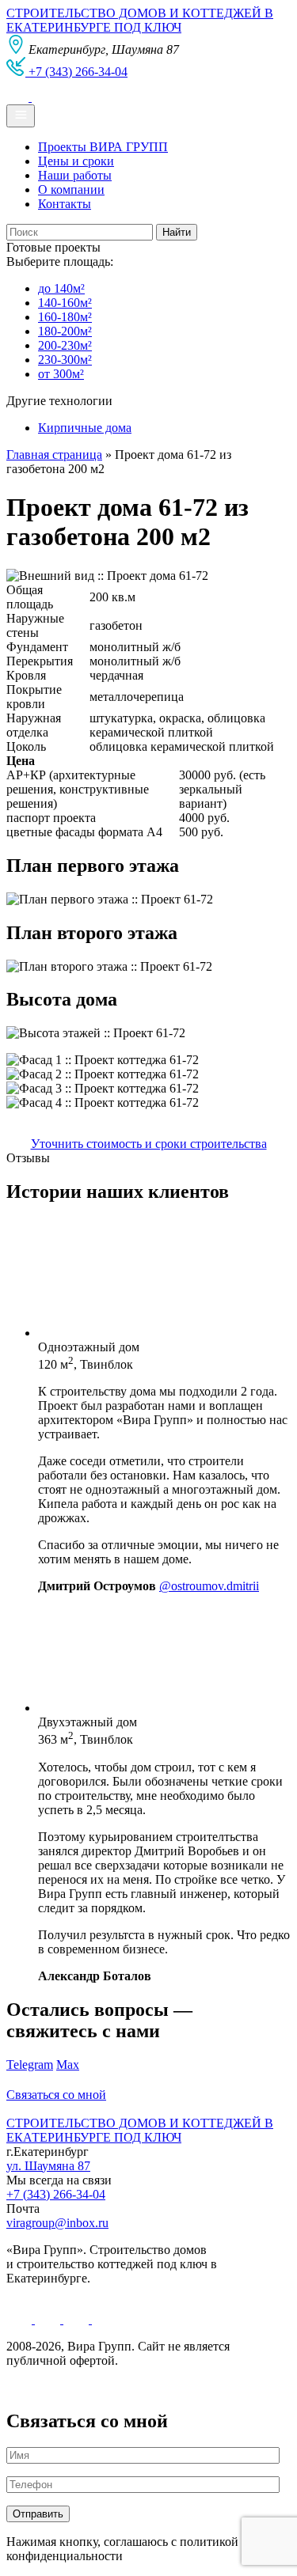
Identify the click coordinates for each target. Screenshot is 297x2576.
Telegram (30, 2065)
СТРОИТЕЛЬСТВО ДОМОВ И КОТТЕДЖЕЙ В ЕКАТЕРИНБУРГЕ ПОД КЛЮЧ (140, 20)
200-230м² (65, 345)
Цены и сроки (76, 161)
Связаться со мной (56, 2095)
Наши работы (75, 175)
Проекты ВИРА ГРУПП (103, 147)
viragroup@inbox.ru (57, 2223)
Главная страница (54, 455)
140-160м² (65, 303)
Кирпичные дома (85, 428)
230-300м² (65, 360)
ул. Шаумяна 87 (48, 2166)
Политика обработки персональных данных (126, 2387)
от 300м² (61, 374)
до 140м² (61, 288)
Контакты (65, 204)
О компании (71, 189)
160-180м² (65, 317)
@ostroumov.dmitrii (209, 1586)
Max (68, 2065)
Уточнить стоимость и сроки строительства (149, 1144)
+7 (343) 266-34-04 (56, 2194)
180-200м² (65, 331)
